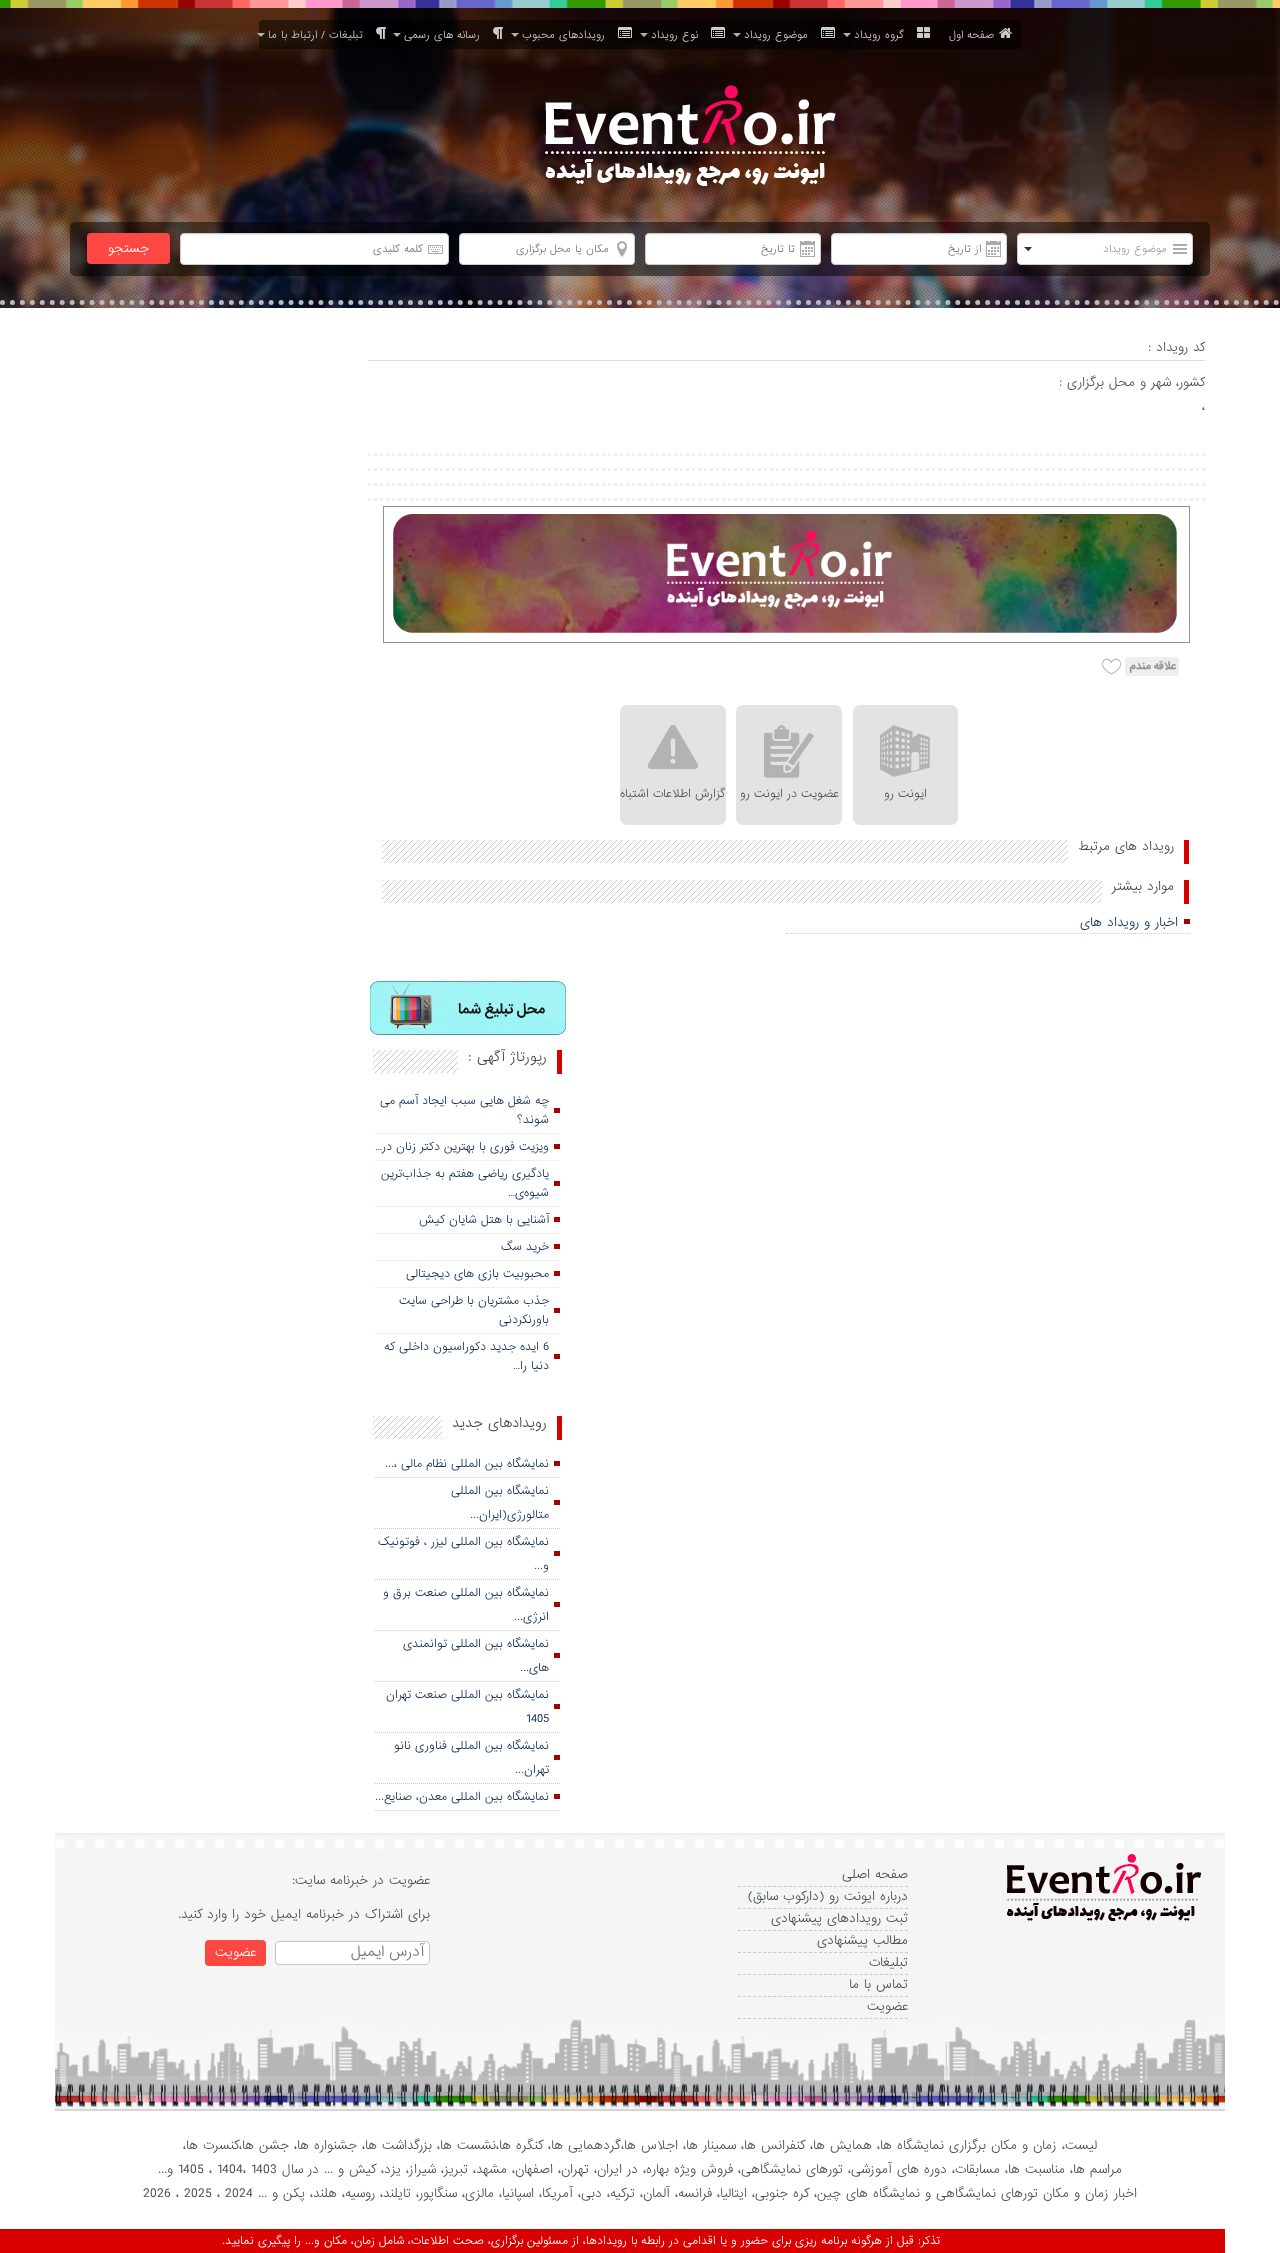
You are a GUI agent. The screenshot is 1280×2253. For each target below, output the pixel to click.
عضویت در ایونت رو (789, 794)
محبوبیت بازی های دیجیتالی (477, 1274)
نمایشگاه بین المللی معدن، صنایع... (462, 1797)
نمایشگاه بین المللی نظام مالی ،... (467, 1464)
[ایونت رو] (688, 138)
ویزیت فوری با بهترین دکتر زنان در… (462, 1147)
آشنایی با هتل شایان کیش (484, 1220)
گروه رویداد (883, 35)
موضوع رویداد (780, 35)
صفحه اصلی (875, 1874)
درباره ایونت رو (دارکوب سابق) (828, 1896)
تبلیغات (888, 1962)
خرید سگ (525, 1247)
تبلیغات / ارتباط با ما (319, 35)
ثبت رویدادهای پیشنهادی (839, 1918)
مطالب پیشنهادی (862, 1940)
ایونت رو (905, 794)
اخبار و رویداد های (1129, 922)
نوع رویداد (678, 35)
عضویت (887, 2006)
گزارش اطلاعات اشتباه (672, 794)
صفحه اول (971, 35)
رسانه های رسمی (446, 35)
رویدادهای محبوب (567, 35)
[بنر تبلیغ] (469, 1009)
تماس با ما (878, 1984)
